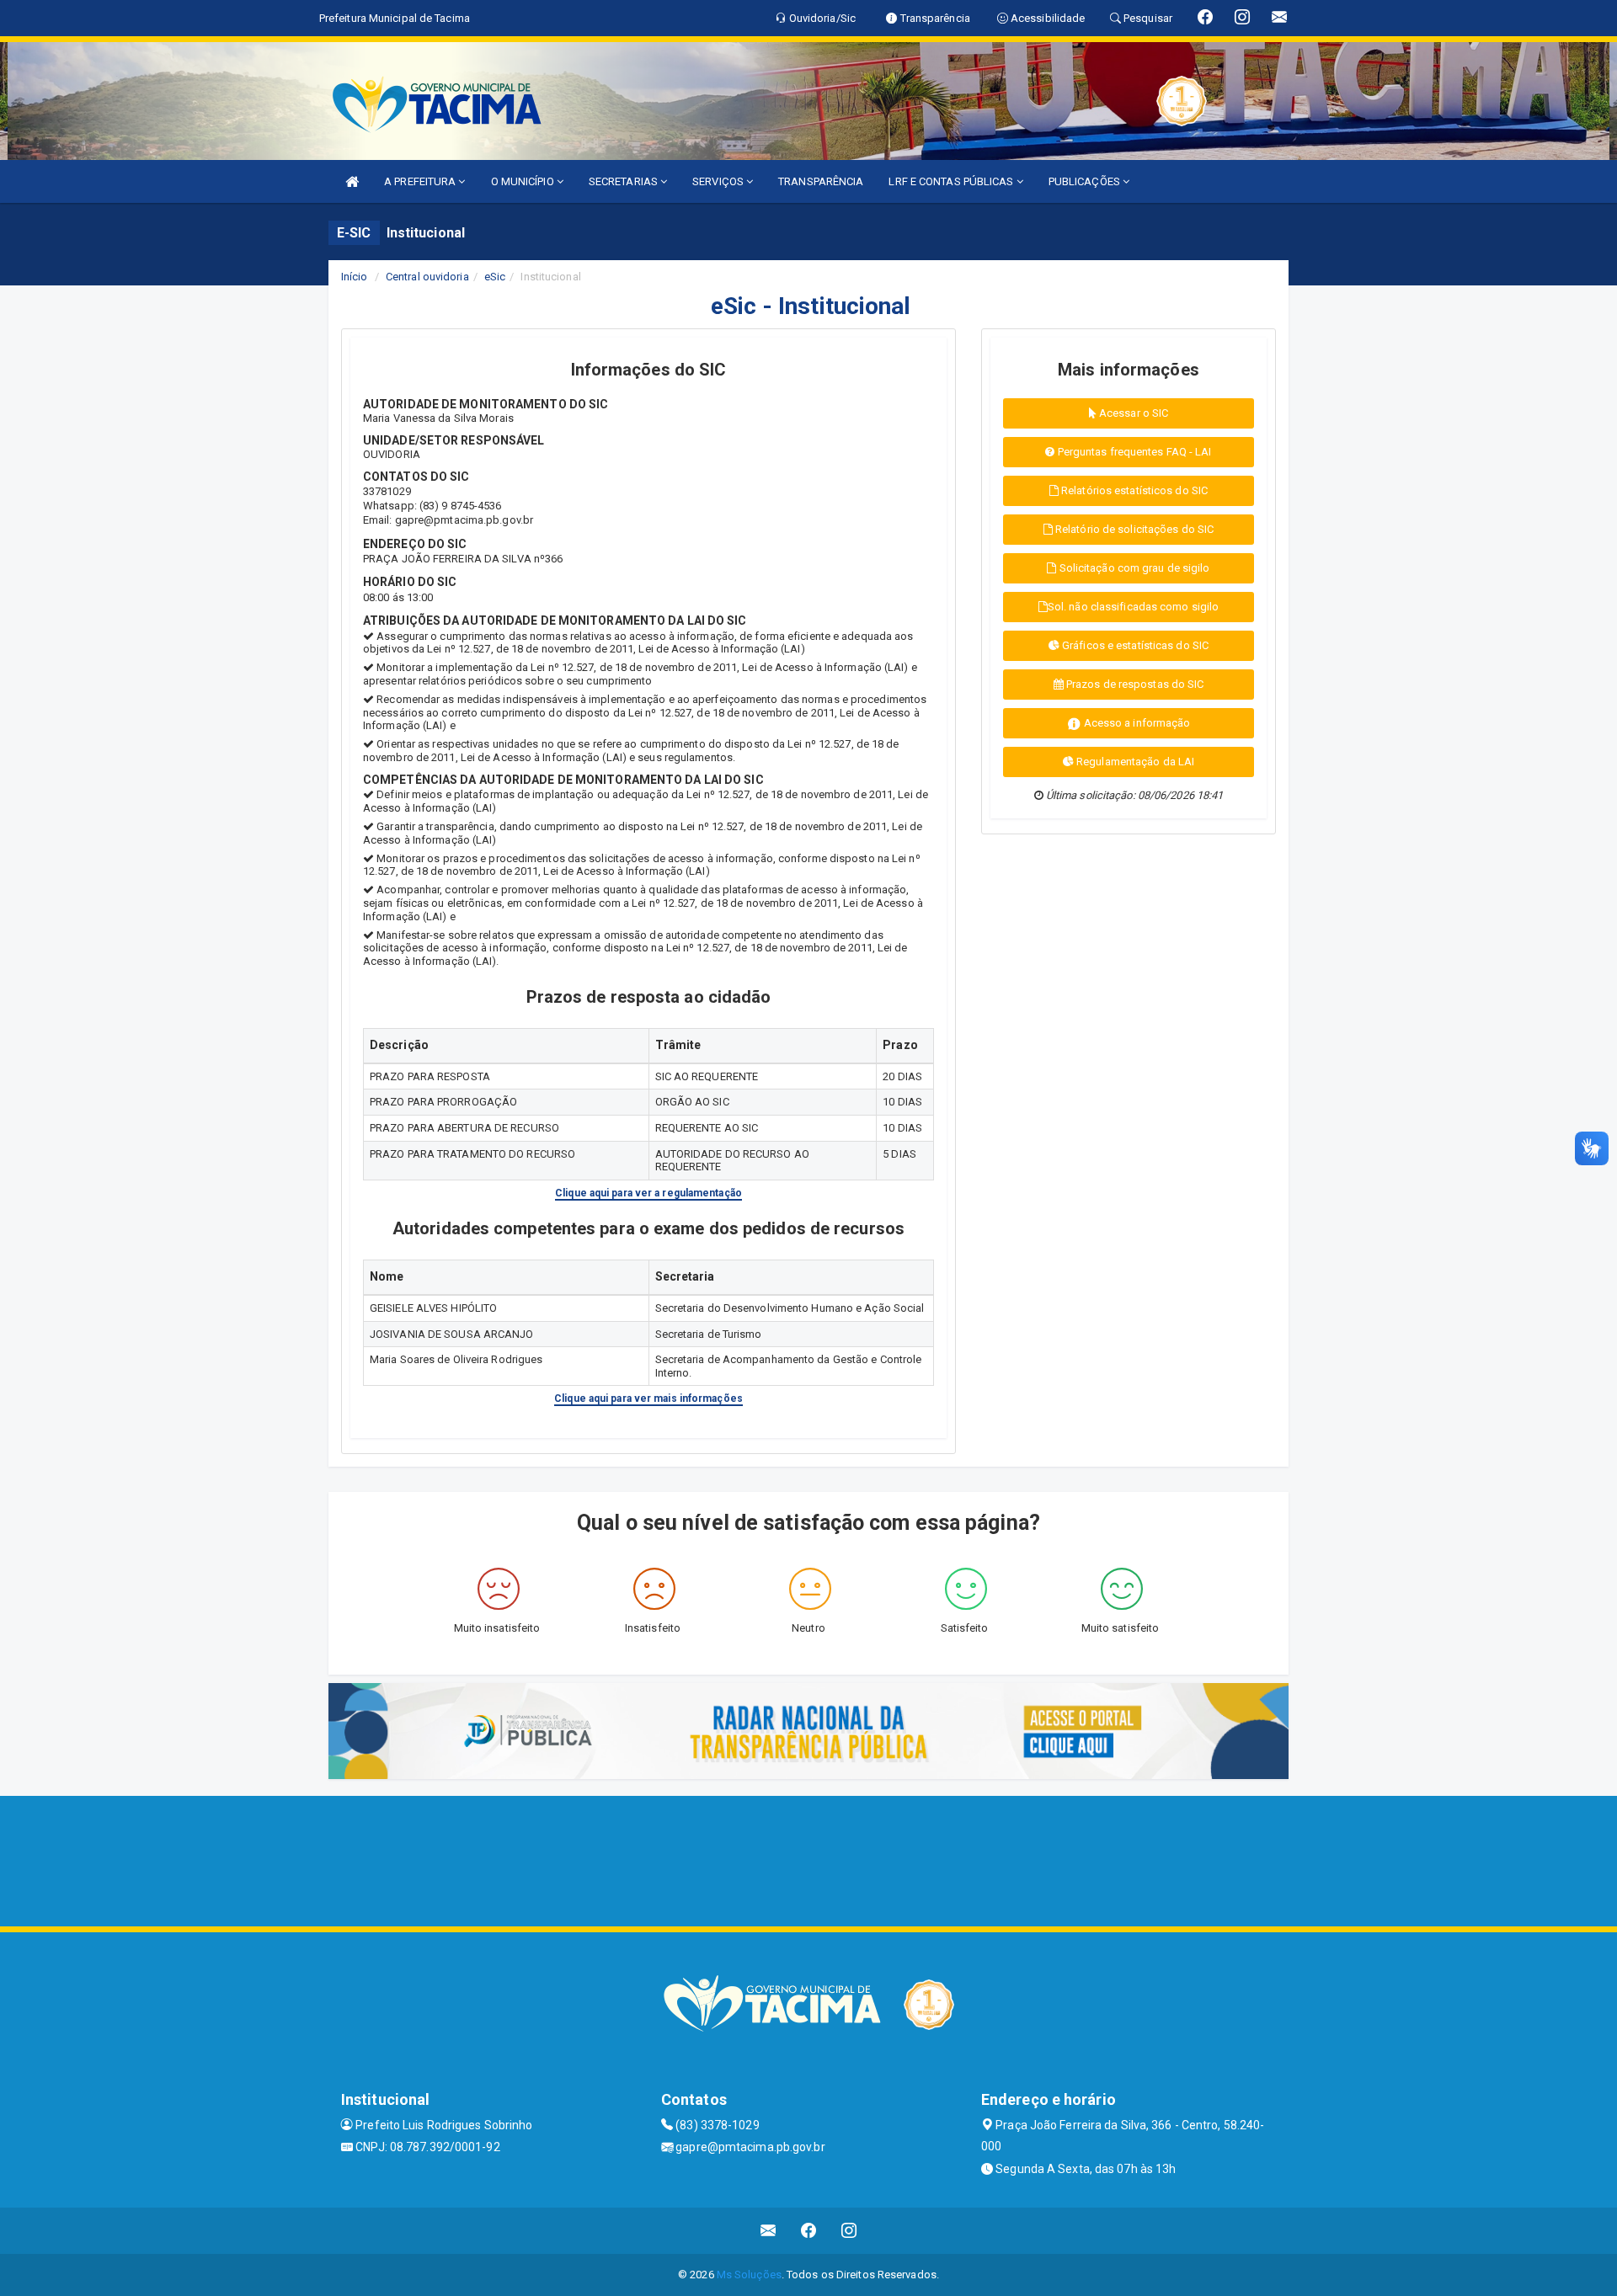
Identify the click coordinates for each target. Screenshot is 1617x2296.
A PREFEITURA (421, 181)
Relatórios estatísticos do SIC (1133, 490)
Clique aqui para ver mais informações (648, 1398)
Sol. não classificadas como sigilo (1133, 607)
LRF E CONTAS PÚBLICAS (952, 181)
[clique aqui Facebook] (809, 2231)
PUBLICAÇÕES (1086, 181)
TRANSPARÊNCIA (821, 181)
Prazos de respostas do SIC (1134, 684)
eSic (495, 277)
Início (355, 277)
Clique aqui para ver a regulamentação (648, 1193)
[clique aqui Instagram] (849, 2231)
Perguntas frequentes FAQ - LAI (1134, 452)
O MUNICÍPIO (524, 181)
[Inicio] (352, 181)
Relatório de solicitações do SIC (1133, 529)
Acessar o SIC (1132, 413)
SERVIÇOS (719, 181)
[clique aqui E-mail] (768, 2231)
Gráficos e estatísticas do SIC (1134, 645)
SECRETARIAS (624, 181)
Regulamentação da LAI (1134, 762)
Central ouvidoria (427, 277)
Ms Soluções (749, 2275)
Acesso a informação (1136, 723)
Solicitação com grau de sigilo (1134, 568)
